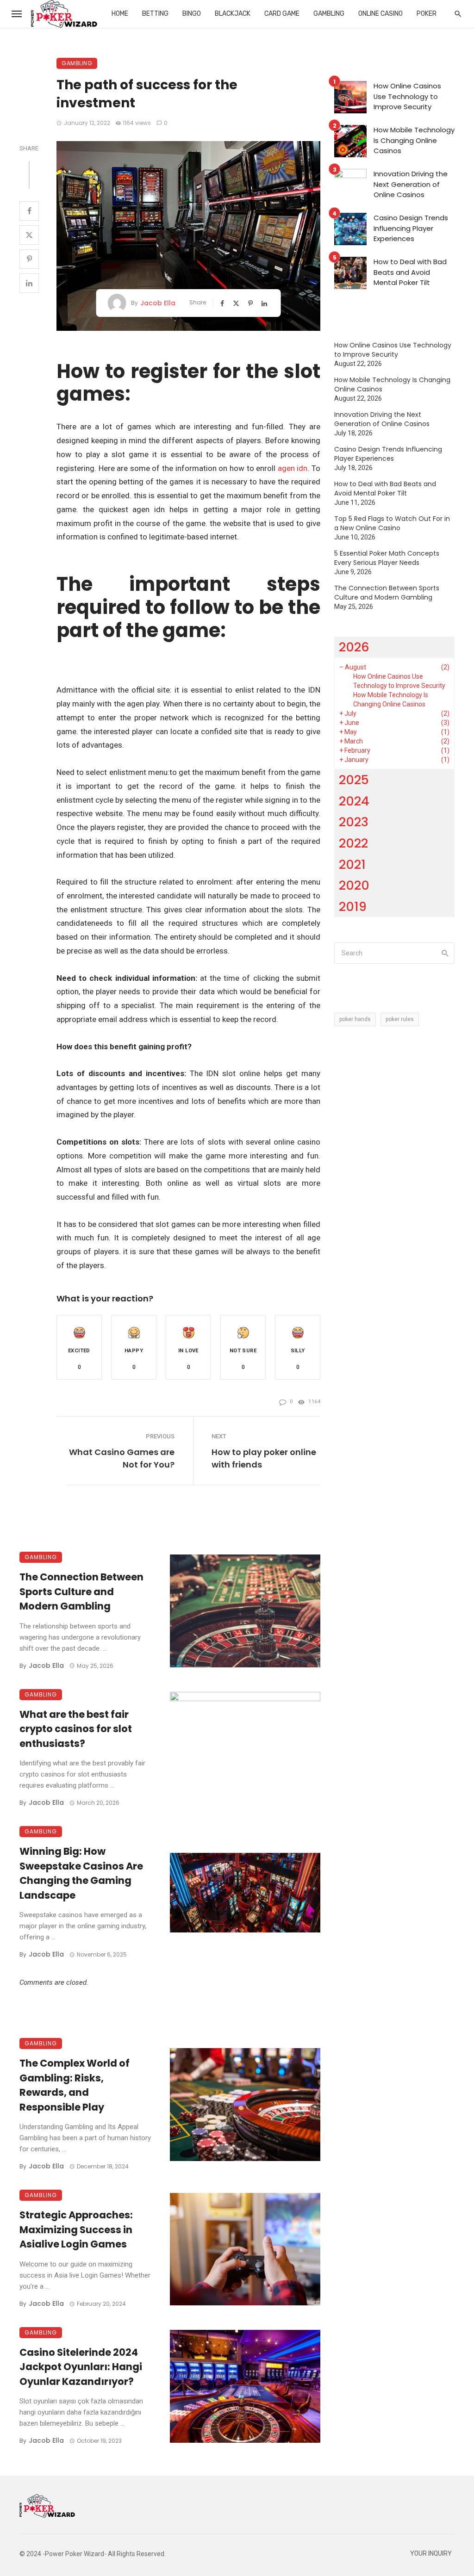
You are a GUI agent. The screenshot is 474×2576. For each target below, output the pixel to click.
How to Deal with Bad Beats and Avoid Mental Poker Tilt (410, 272)
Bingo (192, 14)
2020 (354, 885)
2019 (353, 907)
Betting (155, 14)
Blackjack (233, 14)
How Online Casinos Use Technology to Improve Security (407, 96)
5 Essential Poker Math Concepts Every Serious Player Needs (387, 558)
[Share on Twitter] (29, 235)
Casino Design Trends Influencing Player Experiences (411, 228)
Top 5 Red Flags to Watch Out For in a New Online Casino (392, 523)
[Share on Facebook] (29, 211)
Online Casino (380, 14)
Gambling (329, 14)
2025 (354, 780)
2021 (352, 864)
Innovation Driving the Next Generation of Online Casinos (411, 184)
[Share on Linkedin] (29, 283)
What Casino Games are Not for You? (122, 1458)
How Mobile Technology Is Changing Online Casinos (414, 140)
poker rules (400, 1019)
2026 (354, 647)
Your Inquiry (431, 2554)
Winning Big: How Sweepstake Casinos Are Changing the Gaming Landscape (81, 1873)
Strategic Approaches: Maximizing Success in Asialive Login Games (76, 2229)
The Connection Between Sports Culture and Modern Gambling (81, 1591)
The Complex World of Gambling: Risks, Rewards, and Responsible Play (75, 2085)
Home (120, 14)
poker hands (355, 1019)
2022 (353, 843)
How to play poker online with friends (264, 1458)
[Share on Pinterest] (29, 259)
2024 (354, 801)
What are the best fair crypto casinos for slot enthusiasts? (76, 1729)
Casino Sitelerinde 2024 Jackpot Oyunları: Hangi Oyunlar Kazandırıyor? (81, 2367)
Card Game (282, 14)
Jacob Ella (158, 303)
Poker (427, 14)
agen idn (293, 468)
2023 (354, 822)
